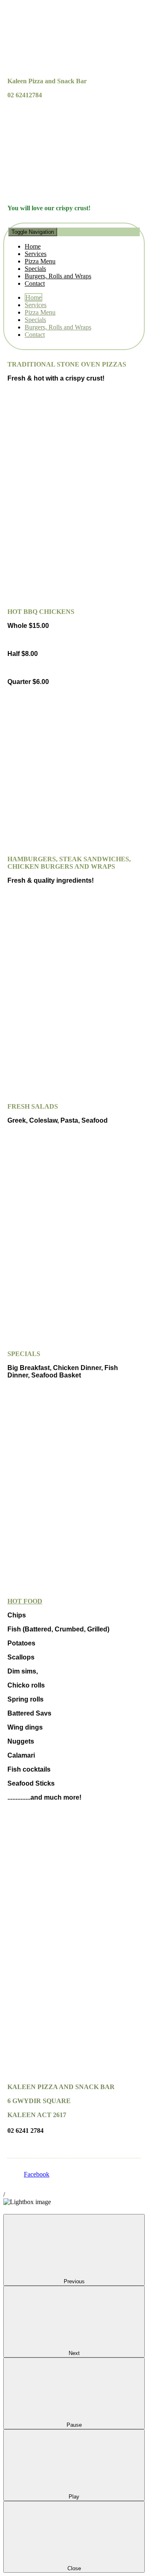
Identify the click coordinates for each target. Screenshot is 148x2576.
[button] (74, 257)
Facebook (37, 2174)
